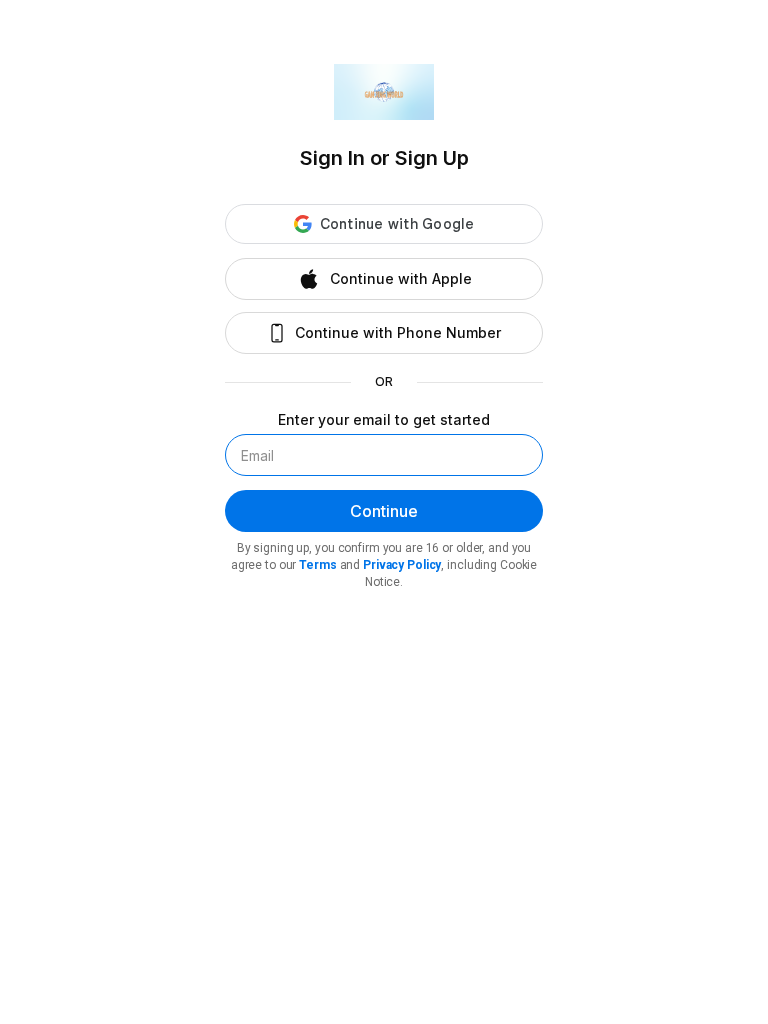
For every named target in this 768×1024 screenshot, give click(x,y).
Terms (317, 565)
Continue (384, 511)
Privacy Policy (402, 565)
